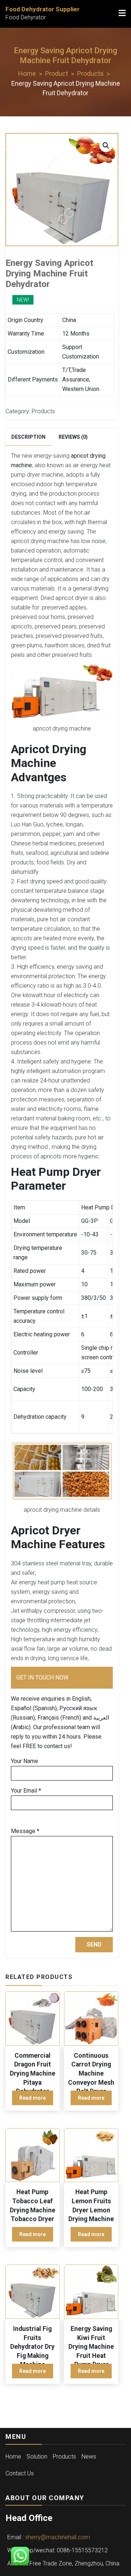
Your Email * (26, 1791)
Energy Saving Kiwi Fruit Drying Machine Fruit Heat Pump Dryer (91, 2347)
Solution (37, 2457)
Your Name (25, 1761)
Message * (25, 1831)
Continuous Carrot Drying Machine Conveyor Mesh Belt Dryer (91, 2074)
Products (43, 411)
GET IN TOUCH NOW (42, 1678)
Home (13, 2457)
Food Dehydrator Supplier (43, 9)
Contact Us (20, 2473)
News (89, 2457)
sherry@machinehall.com (57, 2537)
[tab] (28, 437)
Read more (33, 2098)
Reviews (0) (73, 437)
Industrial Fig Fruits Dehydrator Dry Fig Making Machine (32, 2347)
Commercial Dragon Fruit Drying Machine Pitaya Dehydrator (33, 2074)
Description (28, 437)
